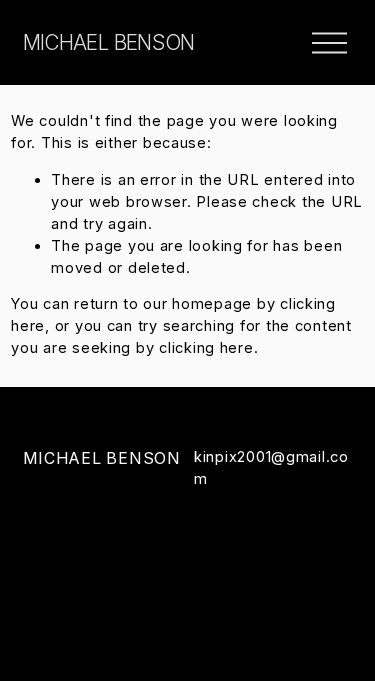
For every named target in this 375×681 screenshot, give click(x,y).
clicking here (206, 348)
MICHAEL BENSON (109, 42)
